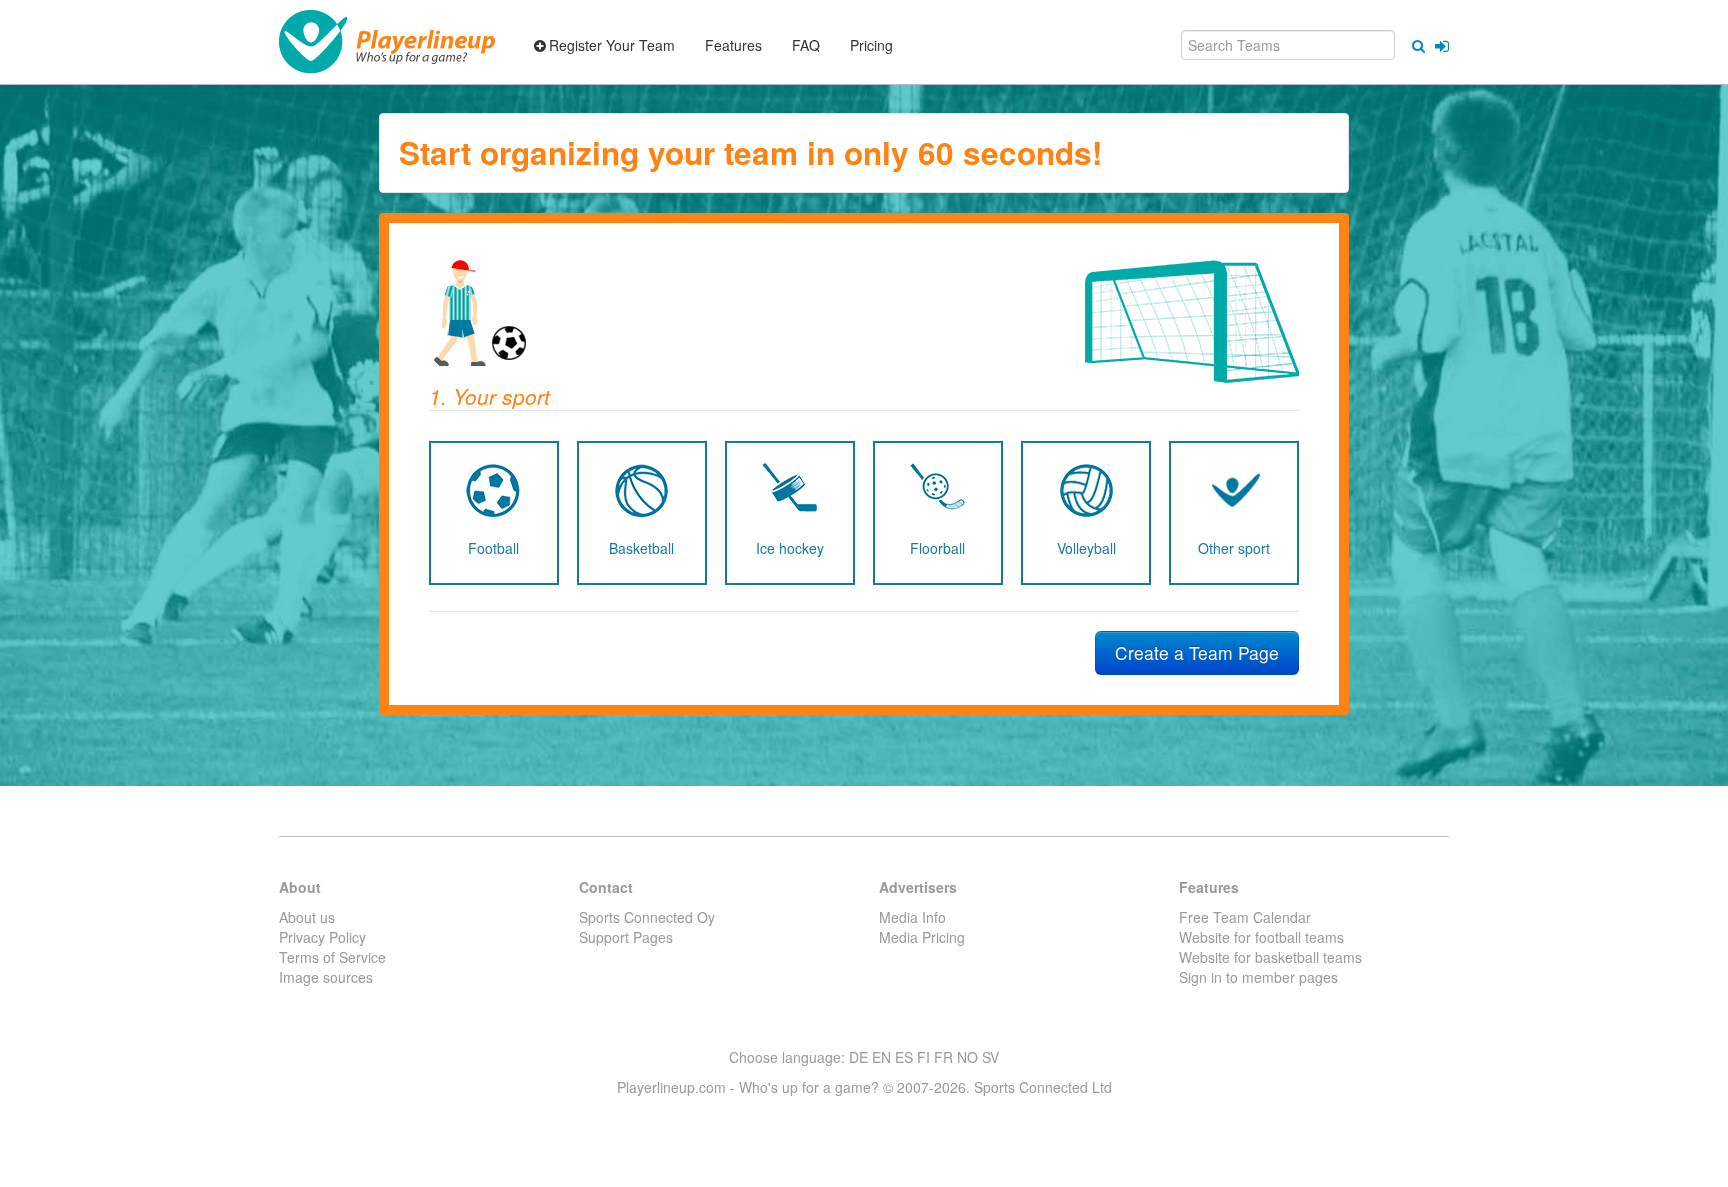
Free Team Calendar (1245, 917)
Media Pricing (922, 937)
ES (904, 1057)
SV (990, 1057)
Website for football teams (1261, 937)
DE (858, 1057)
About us (307, 917)
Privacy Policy (322, 937)
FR (943, 1057)
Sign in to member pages (1258, 977)
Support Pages (626, 937)
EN (881, 1057)
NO (967, 1057)
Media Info (912, 917)
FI (923, 1057)
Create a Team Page (1197, 652)
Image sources (326, 977)
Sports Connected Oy (647, 917)
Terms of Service (332, 957)
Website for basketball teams (1270, 957)
